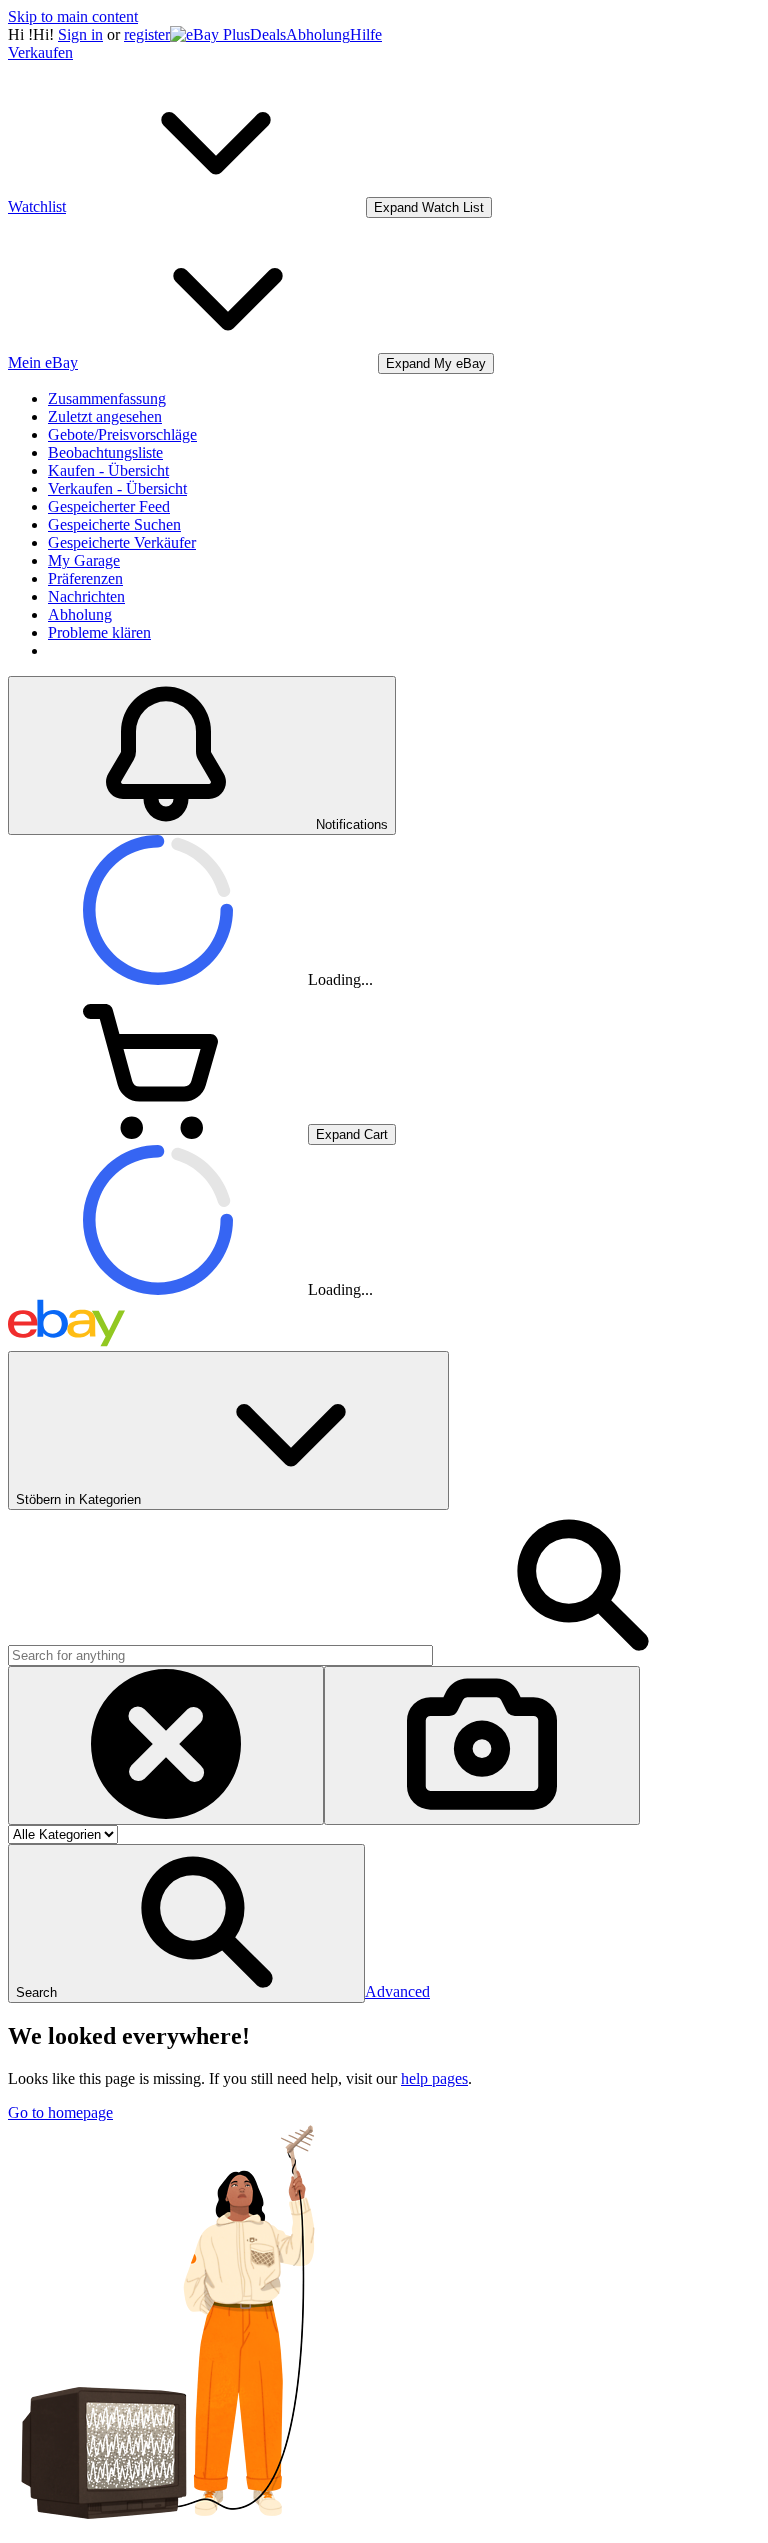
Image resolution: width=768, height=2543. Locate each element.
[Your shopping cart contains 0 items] (158, 1133)
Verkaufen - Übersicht (117, 488)
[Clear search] (166, 1745)
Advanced (397, 1991)
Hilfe (366, 34)
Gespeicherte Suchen (114, 524)
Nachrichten (86, 596)
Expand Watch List (429, 207)
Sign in (80, 34)
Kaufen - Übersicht (108, 470)
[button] (186, 1923)
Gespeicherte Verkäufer (122, 542)
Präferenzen (85, 578)
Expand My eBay (436, 363)
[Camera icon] (482, 1745)
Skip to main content (73, 16)
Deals (268, 34)
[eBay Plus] (210, 34)
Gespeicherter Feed (109, 506)
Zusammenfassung (107, 398)
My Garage (84, 560)
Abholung (318, 34)
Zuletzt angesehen (105, 416)
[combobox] (220, 1655)
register (147, 34)
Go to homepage (60, 2112)
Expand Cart (352, 1134)
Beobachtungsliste (105, 452)
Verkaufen (40, 52)
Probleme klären (99, 632)
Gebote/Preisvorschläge (122, 434)
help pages (434, 2078)
